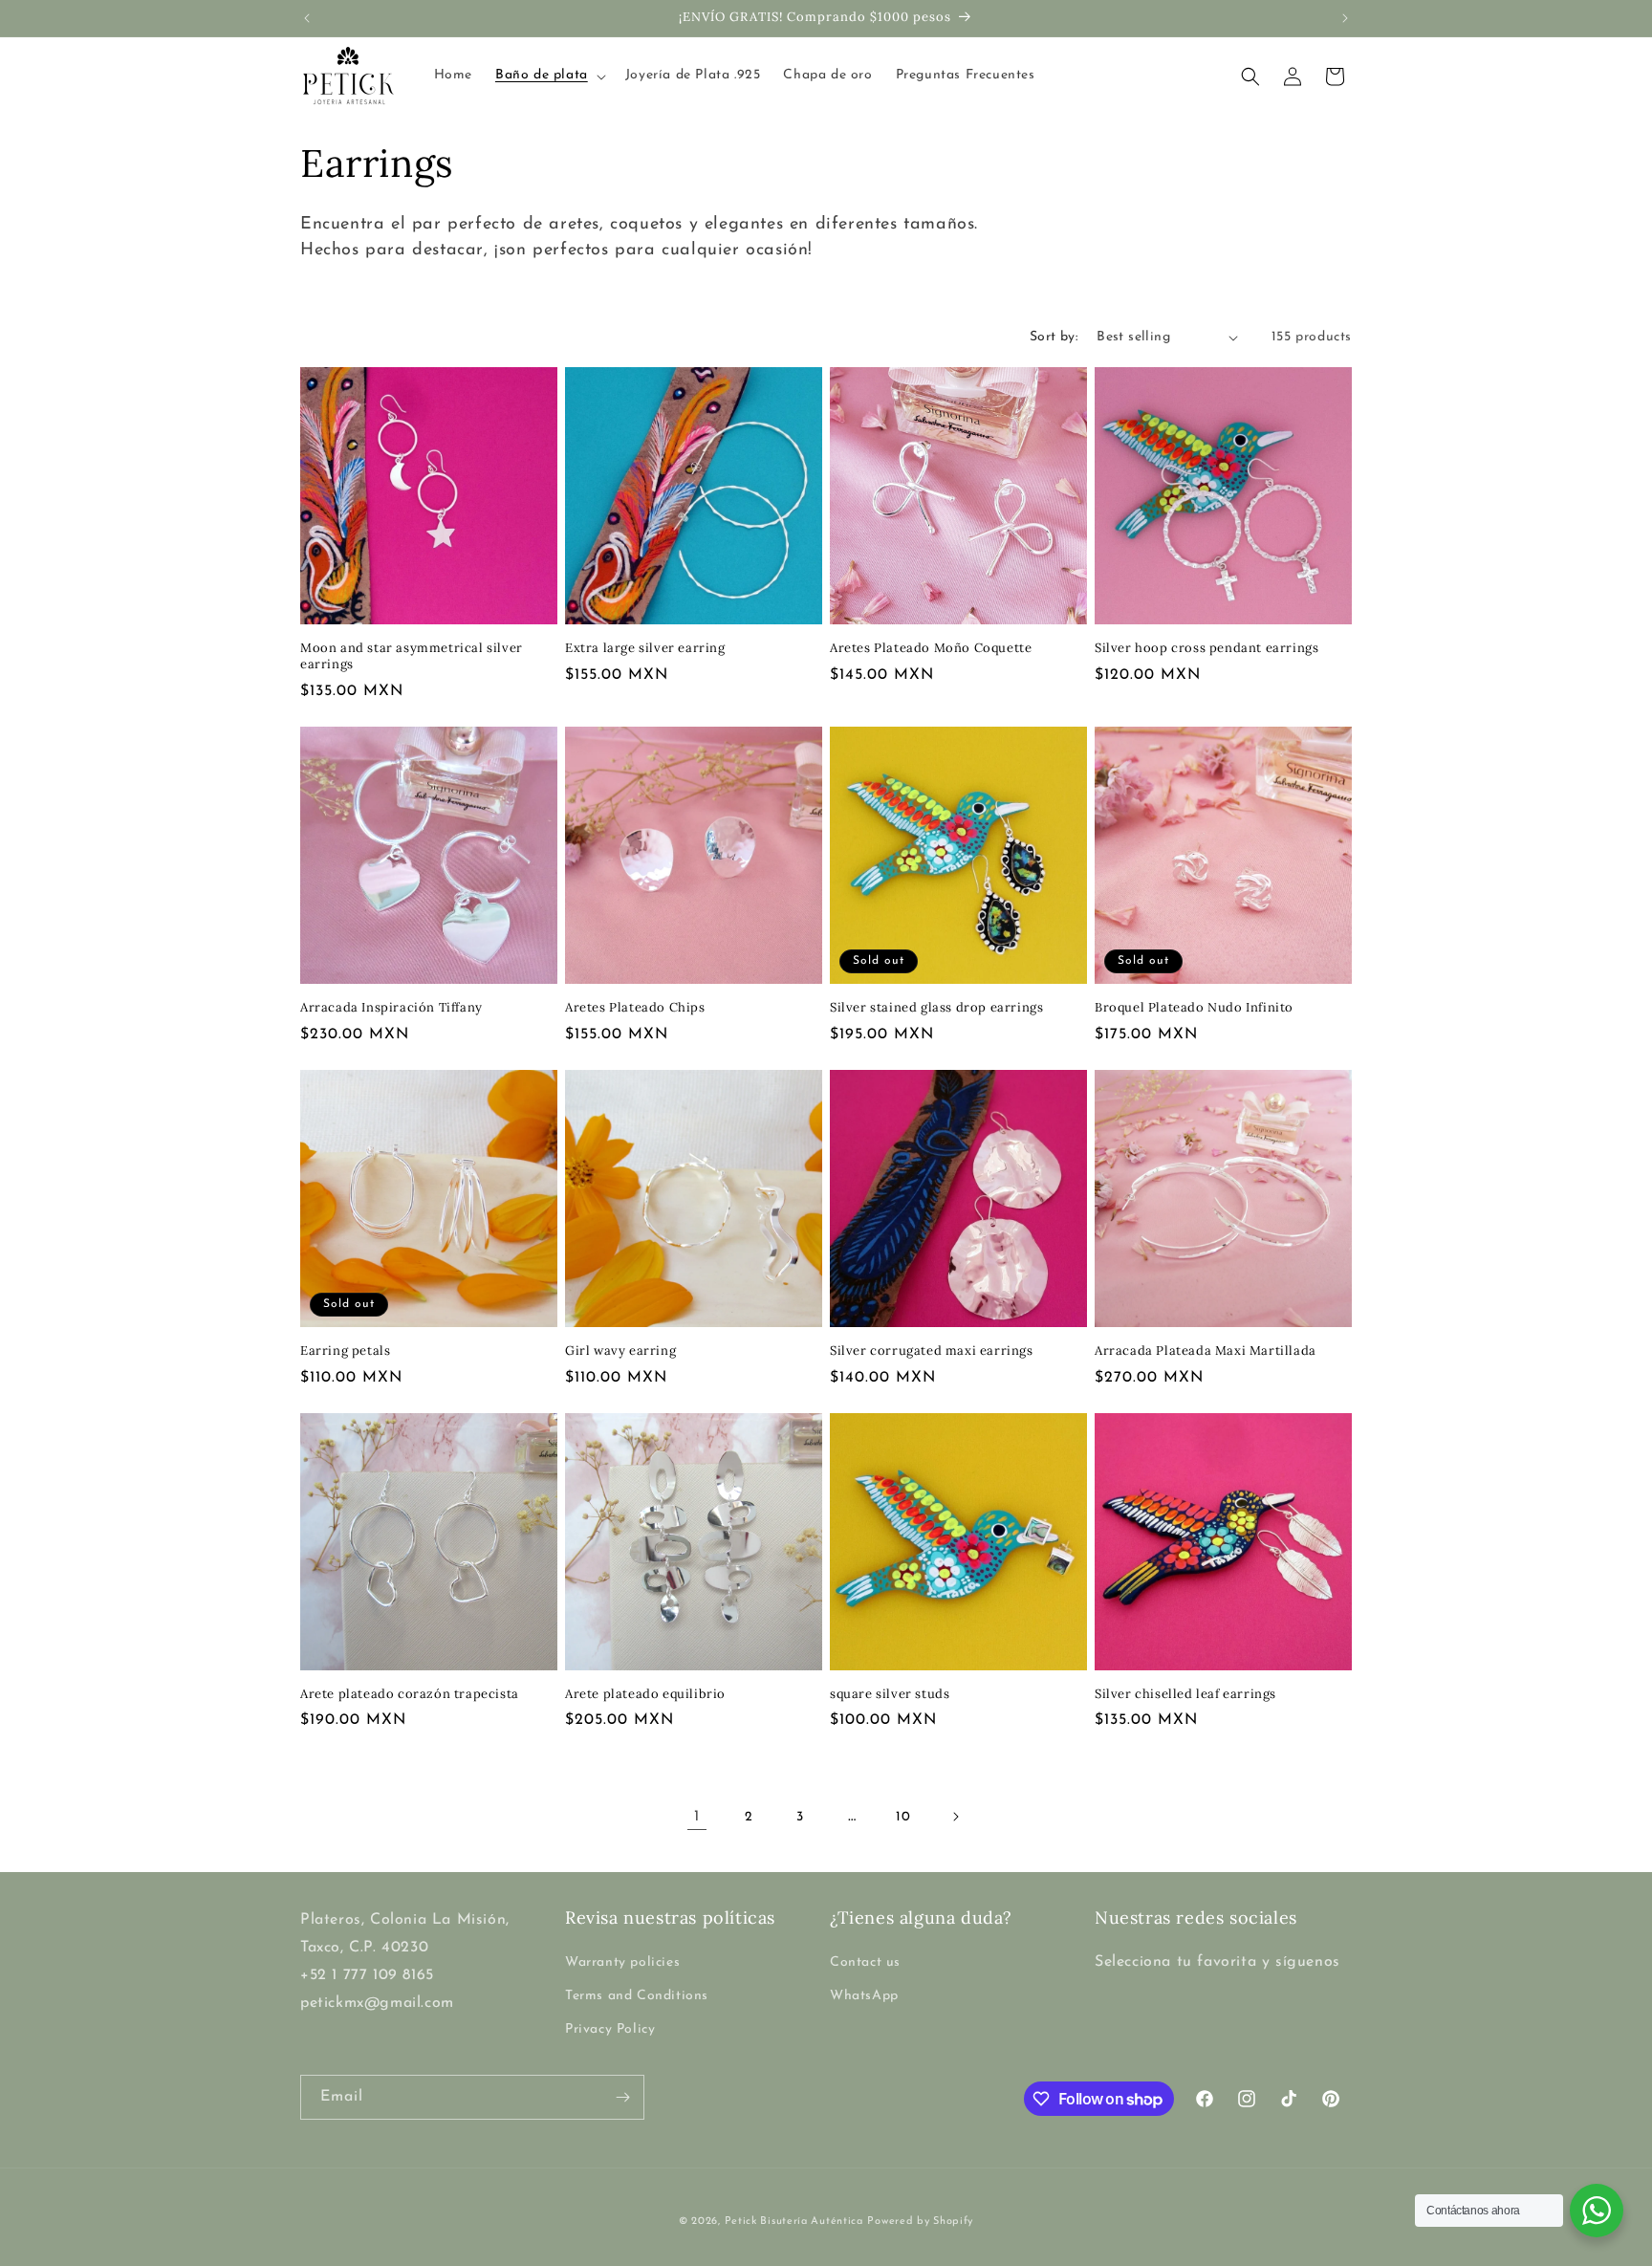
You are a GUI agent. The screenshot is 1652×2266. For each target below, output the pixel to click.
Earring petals (345, 1351)
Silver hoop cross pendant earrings (1206, 648)
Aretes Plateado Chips (635, 1008)
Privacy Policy (610, 2029)
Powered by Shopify (920, 2222)
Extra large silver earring (645, 648)
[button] (549, 76)
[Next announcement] (1345, 18)
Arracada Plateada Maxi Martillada (1206, 1351)
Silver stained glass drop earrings (936, 1008)
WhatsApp (864, 1996)
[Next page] (955, 1817)
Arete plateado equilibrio (645, 1694)
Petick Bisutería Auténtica (794, 2222)
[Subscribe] (622, 2097)
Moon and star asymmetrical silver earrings (412, 656)
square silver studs (890, 1694)
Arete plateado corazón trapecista (410, 1694)
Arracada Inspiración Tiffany (391, 1008)
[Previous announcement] (307, 18)
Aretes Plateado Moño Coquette (931, 648)
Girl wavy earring (620, 1351)
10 (903, 1817)
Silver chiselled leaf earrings (1185, 1694)
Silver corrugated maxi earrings (932, 1351)
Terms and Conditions (637, 1996)
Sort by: (1054, 337)
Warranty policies (622, 1962)
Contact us (865, 1962)
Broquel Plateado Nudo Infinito (1194, 1008)
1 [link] (697, 1817)
